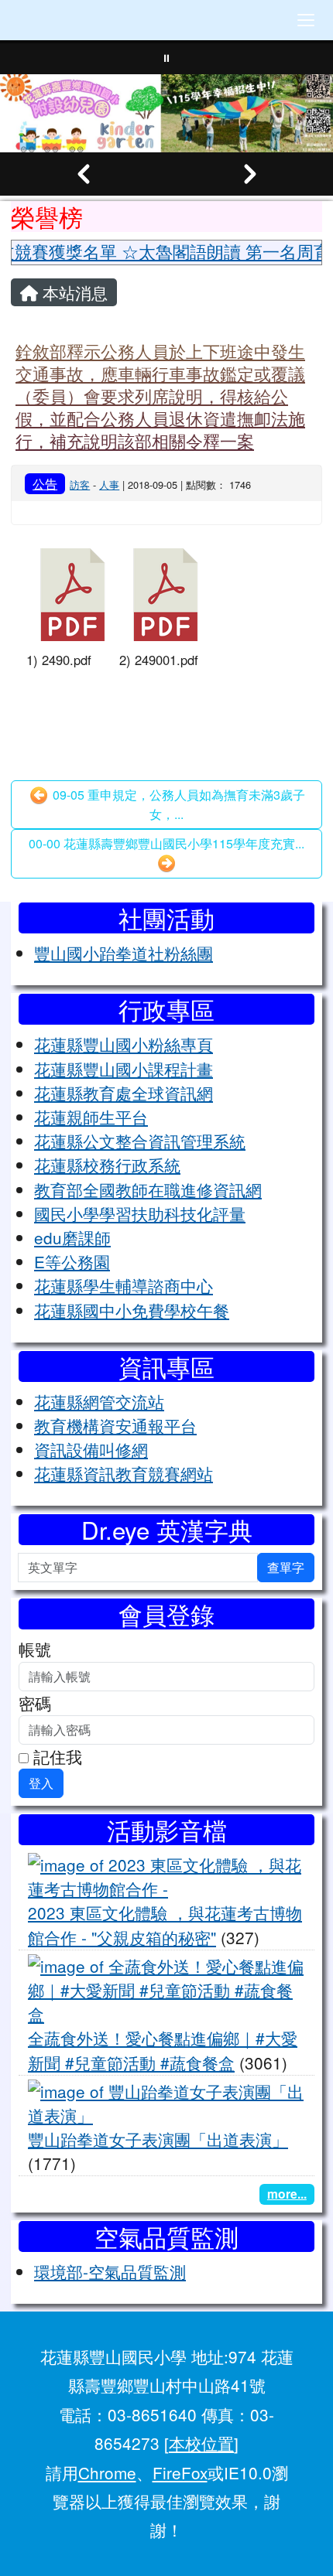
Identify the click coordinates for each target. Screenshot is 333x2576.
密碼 (35, 1703)
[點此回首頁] (166, 113)
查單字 (286, 1567)
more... (287, 2194)
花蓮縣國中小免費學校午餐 (132, 1310)
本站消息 (73, 292)
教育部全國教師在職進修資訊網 (148, 1189)
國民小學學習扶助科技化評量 (140, 1213)
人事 (109, 484)
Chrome (107, 2472)
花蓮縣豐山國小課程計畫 (124, 1069)
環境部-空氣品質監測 (110, 2271)
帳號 (35, 1649)
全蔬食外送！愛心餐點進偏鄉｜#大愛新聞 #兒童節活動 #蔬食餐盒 (163, 2050)
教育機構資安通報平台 (115, 1425)
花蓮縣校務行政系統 (107, 1165)
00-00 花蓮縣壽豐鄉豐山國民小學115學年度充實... (166, 843)
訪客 (80, 484)
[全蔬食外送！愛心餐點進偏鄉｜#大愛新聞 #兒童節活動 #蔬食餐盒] (166, 1987)
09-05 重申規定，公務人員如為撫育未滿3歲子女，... (177, 805)
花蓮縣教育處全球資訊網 (124, 1093)
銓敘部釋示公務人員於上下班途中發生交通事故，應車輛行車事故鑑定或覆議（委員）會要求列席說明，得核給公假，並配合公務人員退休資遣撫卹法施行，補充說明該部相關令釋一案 (160, 395)
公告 (45, 483)
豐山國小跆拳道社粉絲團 (124, 953)
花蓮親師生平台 (91, 1117)
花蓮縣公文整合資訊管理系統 (140, 1141)
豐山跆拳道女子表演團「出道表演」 (158, 2139)
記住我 (55, 1756)
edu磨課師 (72, 1237)
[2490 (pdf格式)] (73, 595)
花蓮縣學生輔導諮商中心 (124, 1285)
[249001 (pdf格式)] (166, 595)
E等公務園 (72, 1261)
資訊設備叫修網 (91, 1449)
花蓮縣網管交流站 (99, 1401)
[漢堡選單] (306, 20)
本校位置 (201, 2443)
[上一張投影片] (83, 174)
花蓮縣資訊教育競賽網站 (124, 1473)
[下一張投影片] (250, 174)
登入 (41, 1783)
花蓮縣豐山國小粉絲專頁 (124, 1044)
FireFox (180, 2472)
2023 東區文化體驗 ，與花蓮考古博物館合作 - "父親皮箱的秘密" (165, 1924)
